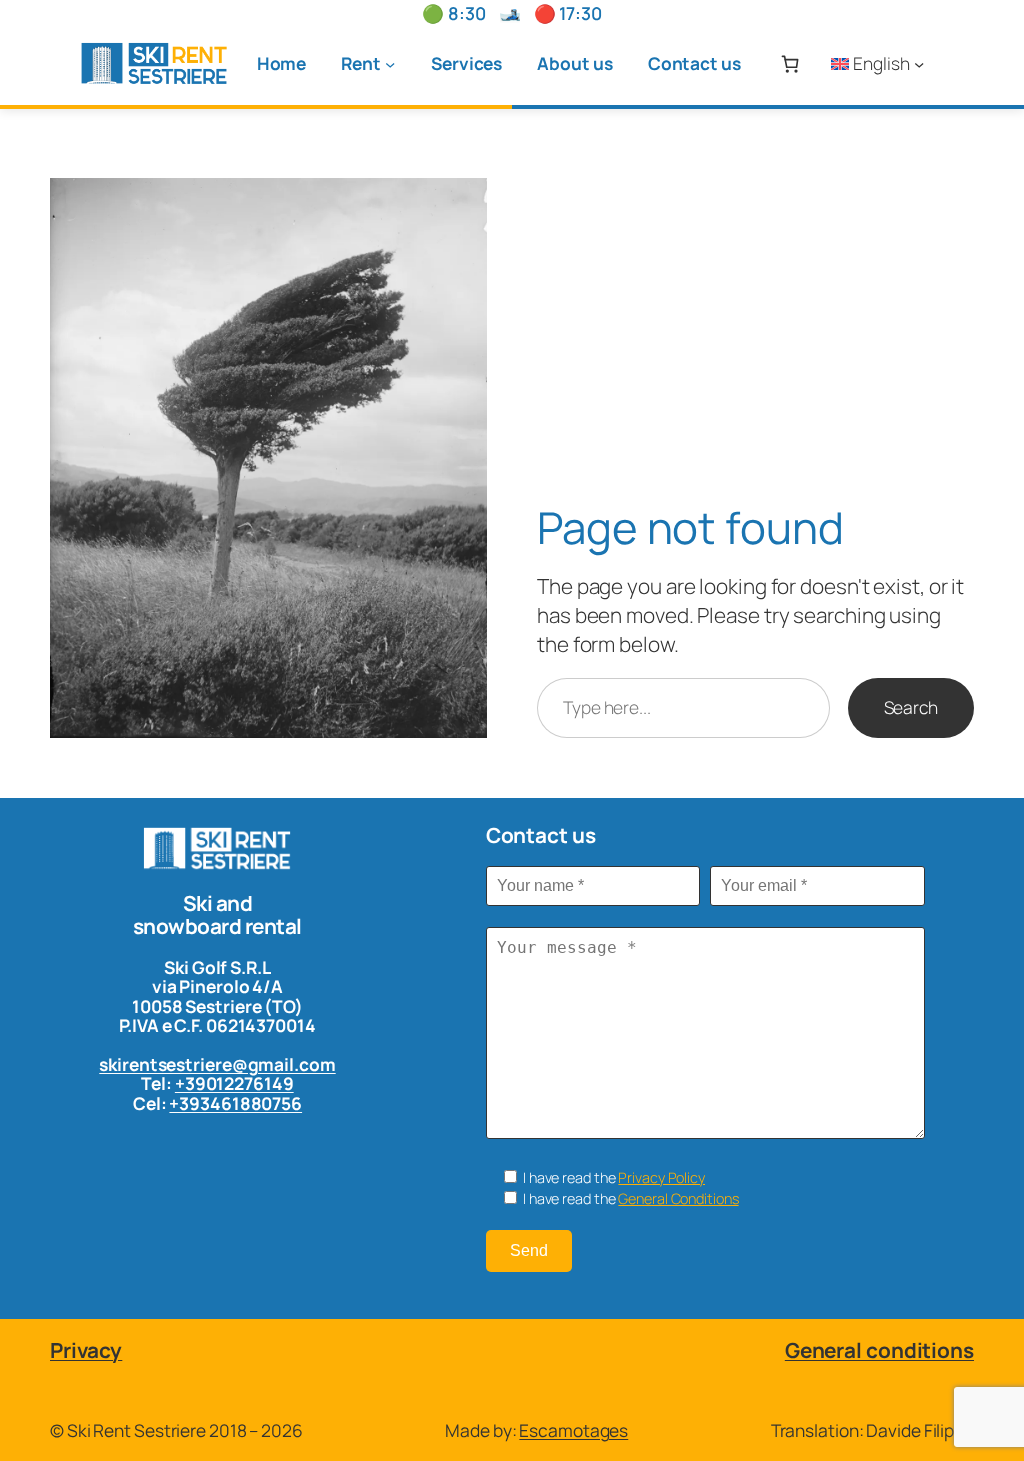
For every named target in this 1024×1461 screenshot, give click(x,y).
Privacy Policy (661, 1177)
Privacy (86, 1350)
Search (911, 707)
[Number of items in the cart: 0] (789, 63)
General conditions (879, 1350)
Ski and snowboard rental (217, 914)
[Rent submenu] (390, 63)
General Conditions (678, 1198)
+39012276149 (234, 1083)
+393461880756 (235, 1103)
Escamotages (573, 1430)
